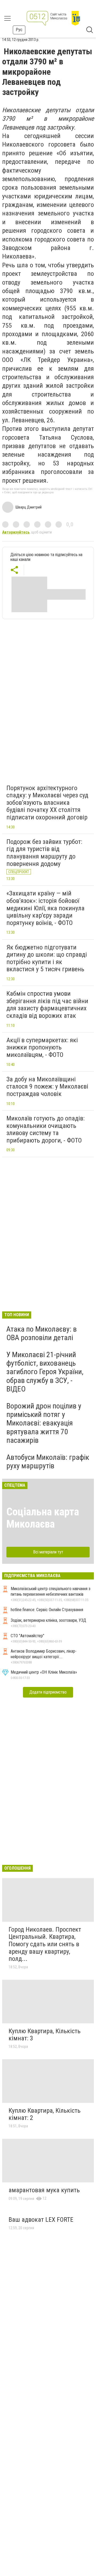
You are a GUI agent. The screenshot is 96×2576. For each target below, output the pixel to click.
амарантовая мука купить (44, 2190)
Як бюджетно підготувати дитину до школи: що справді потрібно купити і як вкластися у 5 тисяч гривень (47, 958)
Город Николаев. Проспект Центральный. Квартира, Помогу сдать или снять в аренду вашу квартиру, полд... (45, 1944)
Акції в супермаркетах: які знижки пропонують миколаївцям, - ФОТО (42, 1047)
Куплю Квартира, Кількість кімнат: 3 (45, 2035)
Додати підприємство (48, 1692)
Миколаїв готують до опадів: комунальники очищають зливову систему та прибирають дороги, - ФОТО (45, 1129)
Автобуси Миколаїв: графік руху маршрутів (48, 1462)
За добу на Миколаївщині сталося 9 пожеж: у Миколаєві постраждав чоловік (47, 1087)
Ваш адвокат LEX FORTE (41, 2220)
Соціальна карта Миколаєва (43, 1518)
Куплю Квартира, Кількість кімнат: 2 (45, 2114)
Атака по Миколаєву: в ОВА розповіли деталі (42, 1333)
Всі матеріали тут (48, 1552)
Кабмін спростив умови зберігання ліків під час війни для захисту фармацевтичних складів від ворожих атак (47, 1005)
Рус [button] (19, 30)
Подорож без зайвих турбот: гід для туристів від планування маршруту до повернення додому (44, 853)
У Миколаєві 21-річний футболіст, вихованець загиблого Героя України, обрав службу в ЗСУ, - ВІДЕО (45, 1372)
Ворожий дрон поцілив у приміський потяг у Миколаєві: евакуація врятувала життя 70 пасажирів (44, 1423)
